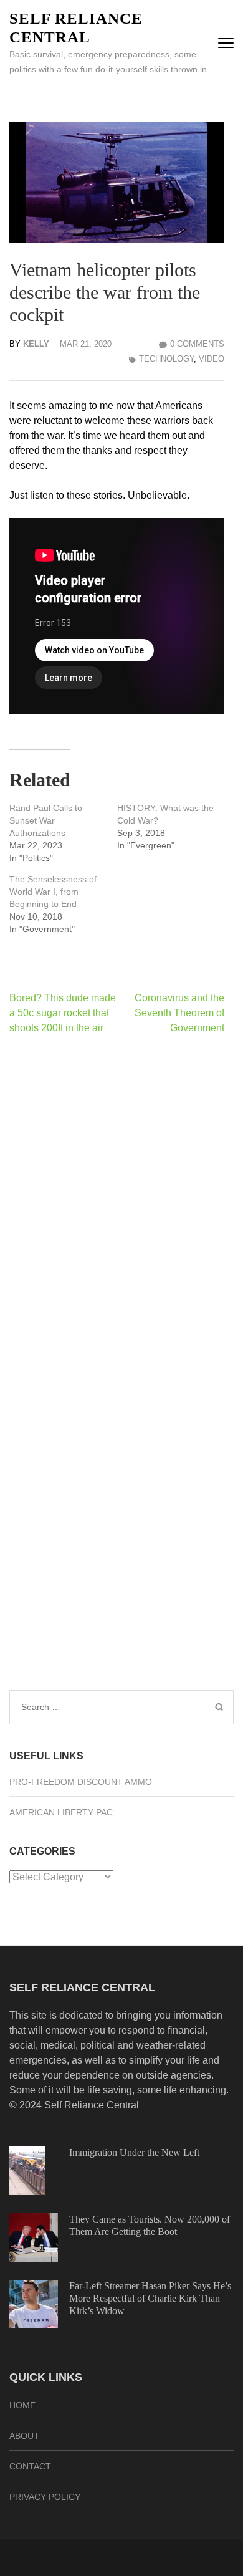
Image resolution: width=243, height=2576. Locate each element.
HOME (22, 2405)
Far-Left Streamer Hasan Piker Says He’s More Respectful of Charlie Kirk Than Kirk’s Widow (150, 2298)
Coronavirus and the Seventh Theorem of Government (179, 1013)
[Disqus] (117, 1206)
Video (212, 359)
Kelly (36, 344)
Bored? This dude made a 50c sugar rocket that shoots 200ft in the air (63, 1013)
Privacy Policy (45, 2497)
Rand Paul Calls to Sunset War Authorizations (46, 820)
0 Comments (197, 344)
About (24, 2436)
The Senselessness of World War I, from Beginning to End (53, 892)
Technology (166, 359)
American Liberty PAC (61, 1812)
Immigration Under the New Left (134, 2152)
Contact (30, 2466)
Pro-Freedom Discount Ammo (81, 1782)
